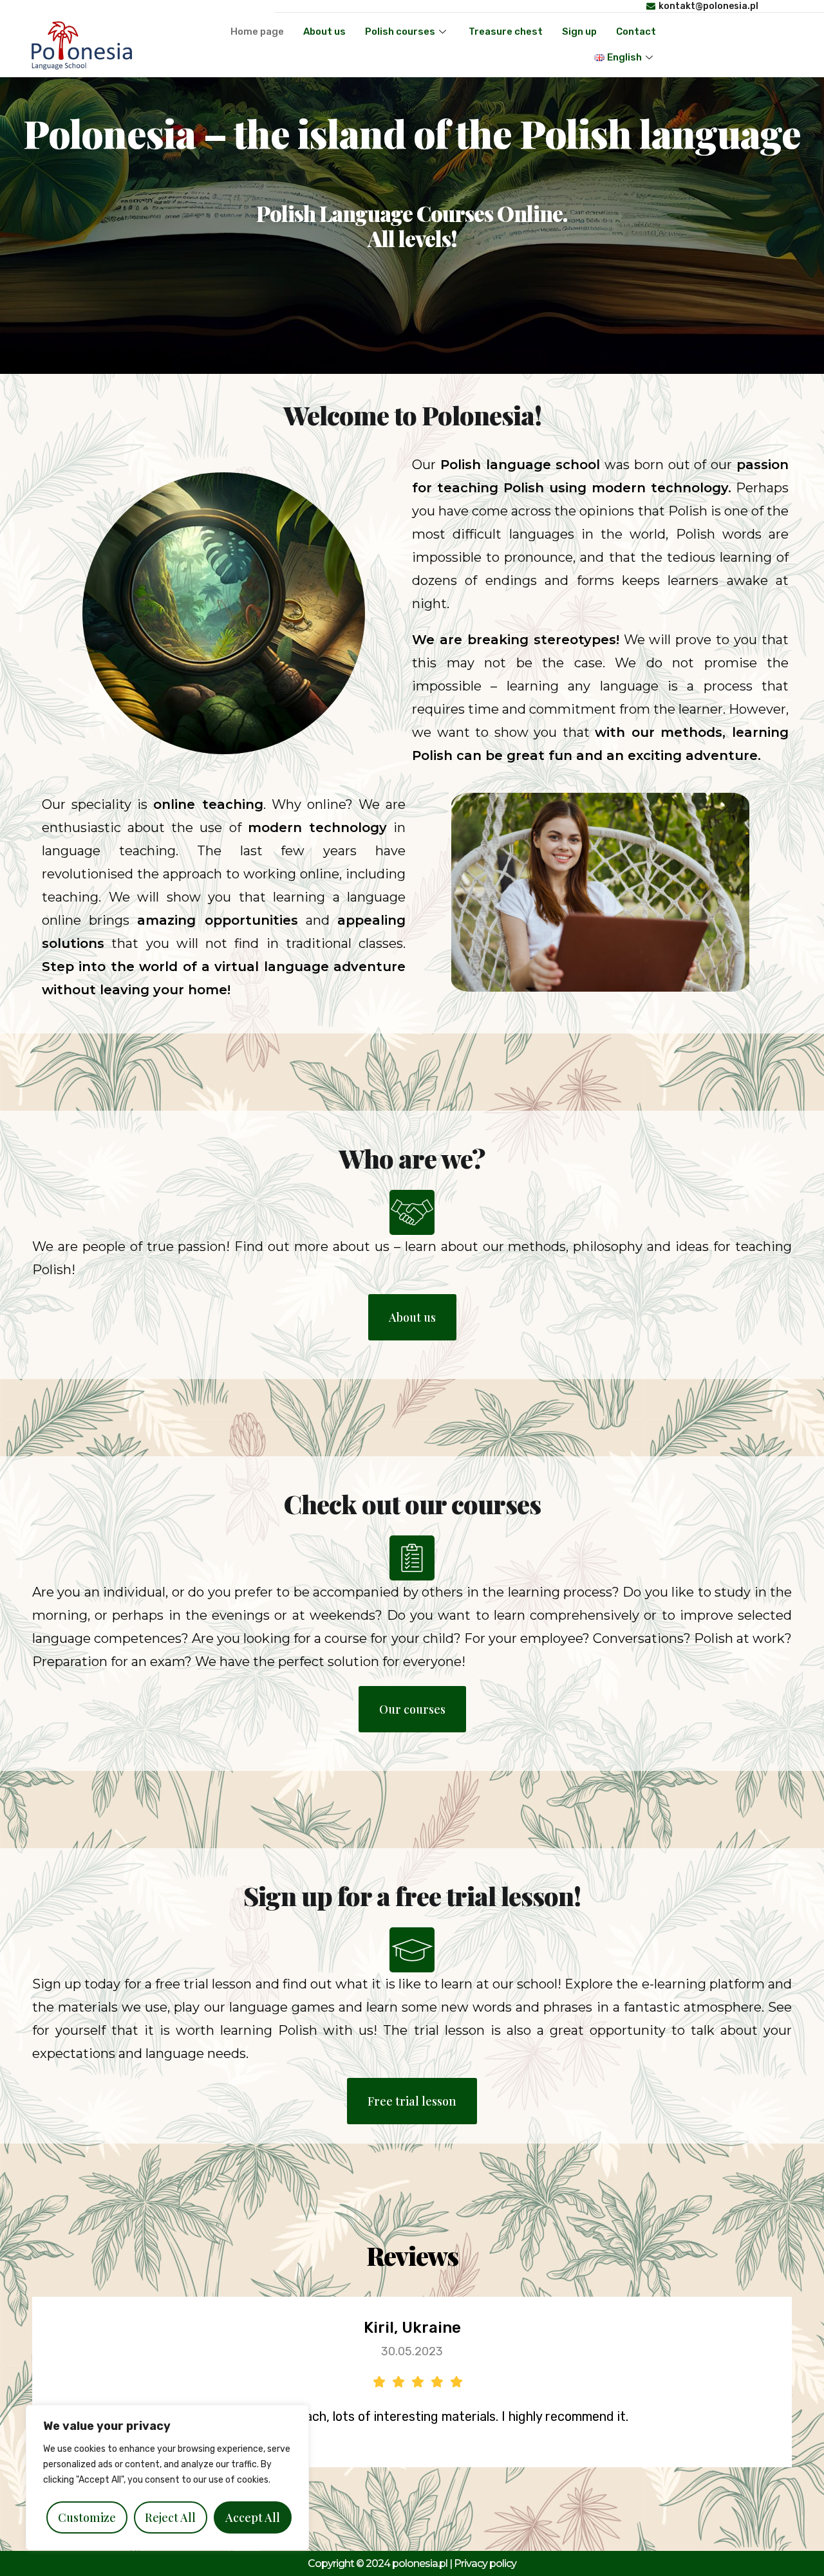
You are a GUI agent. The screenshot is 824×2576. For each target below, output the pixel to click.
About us (324, 32)
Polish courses (400, 32)
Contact (636, 32)
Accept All (253, 2517)
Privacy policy (485, 2563)
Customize (87, 2517)
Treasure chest (506, 32)
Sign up (579, 32)
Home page (257, 32)
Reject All (170, 2517)
